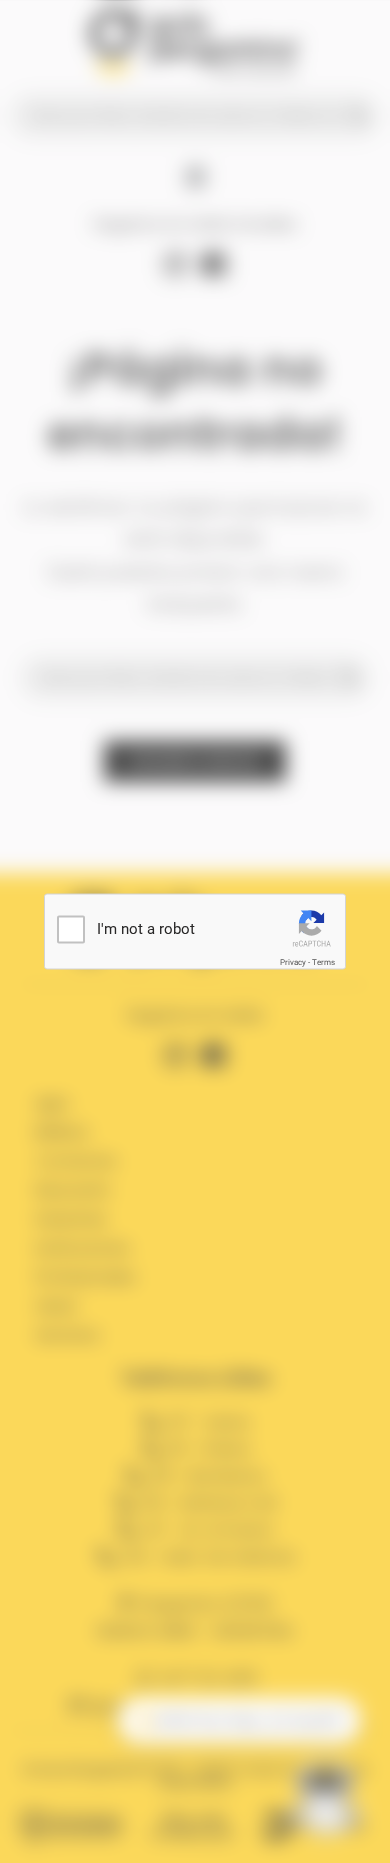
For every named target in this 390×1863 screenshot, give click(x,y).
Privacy (293, 962)
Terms (323, 962)
